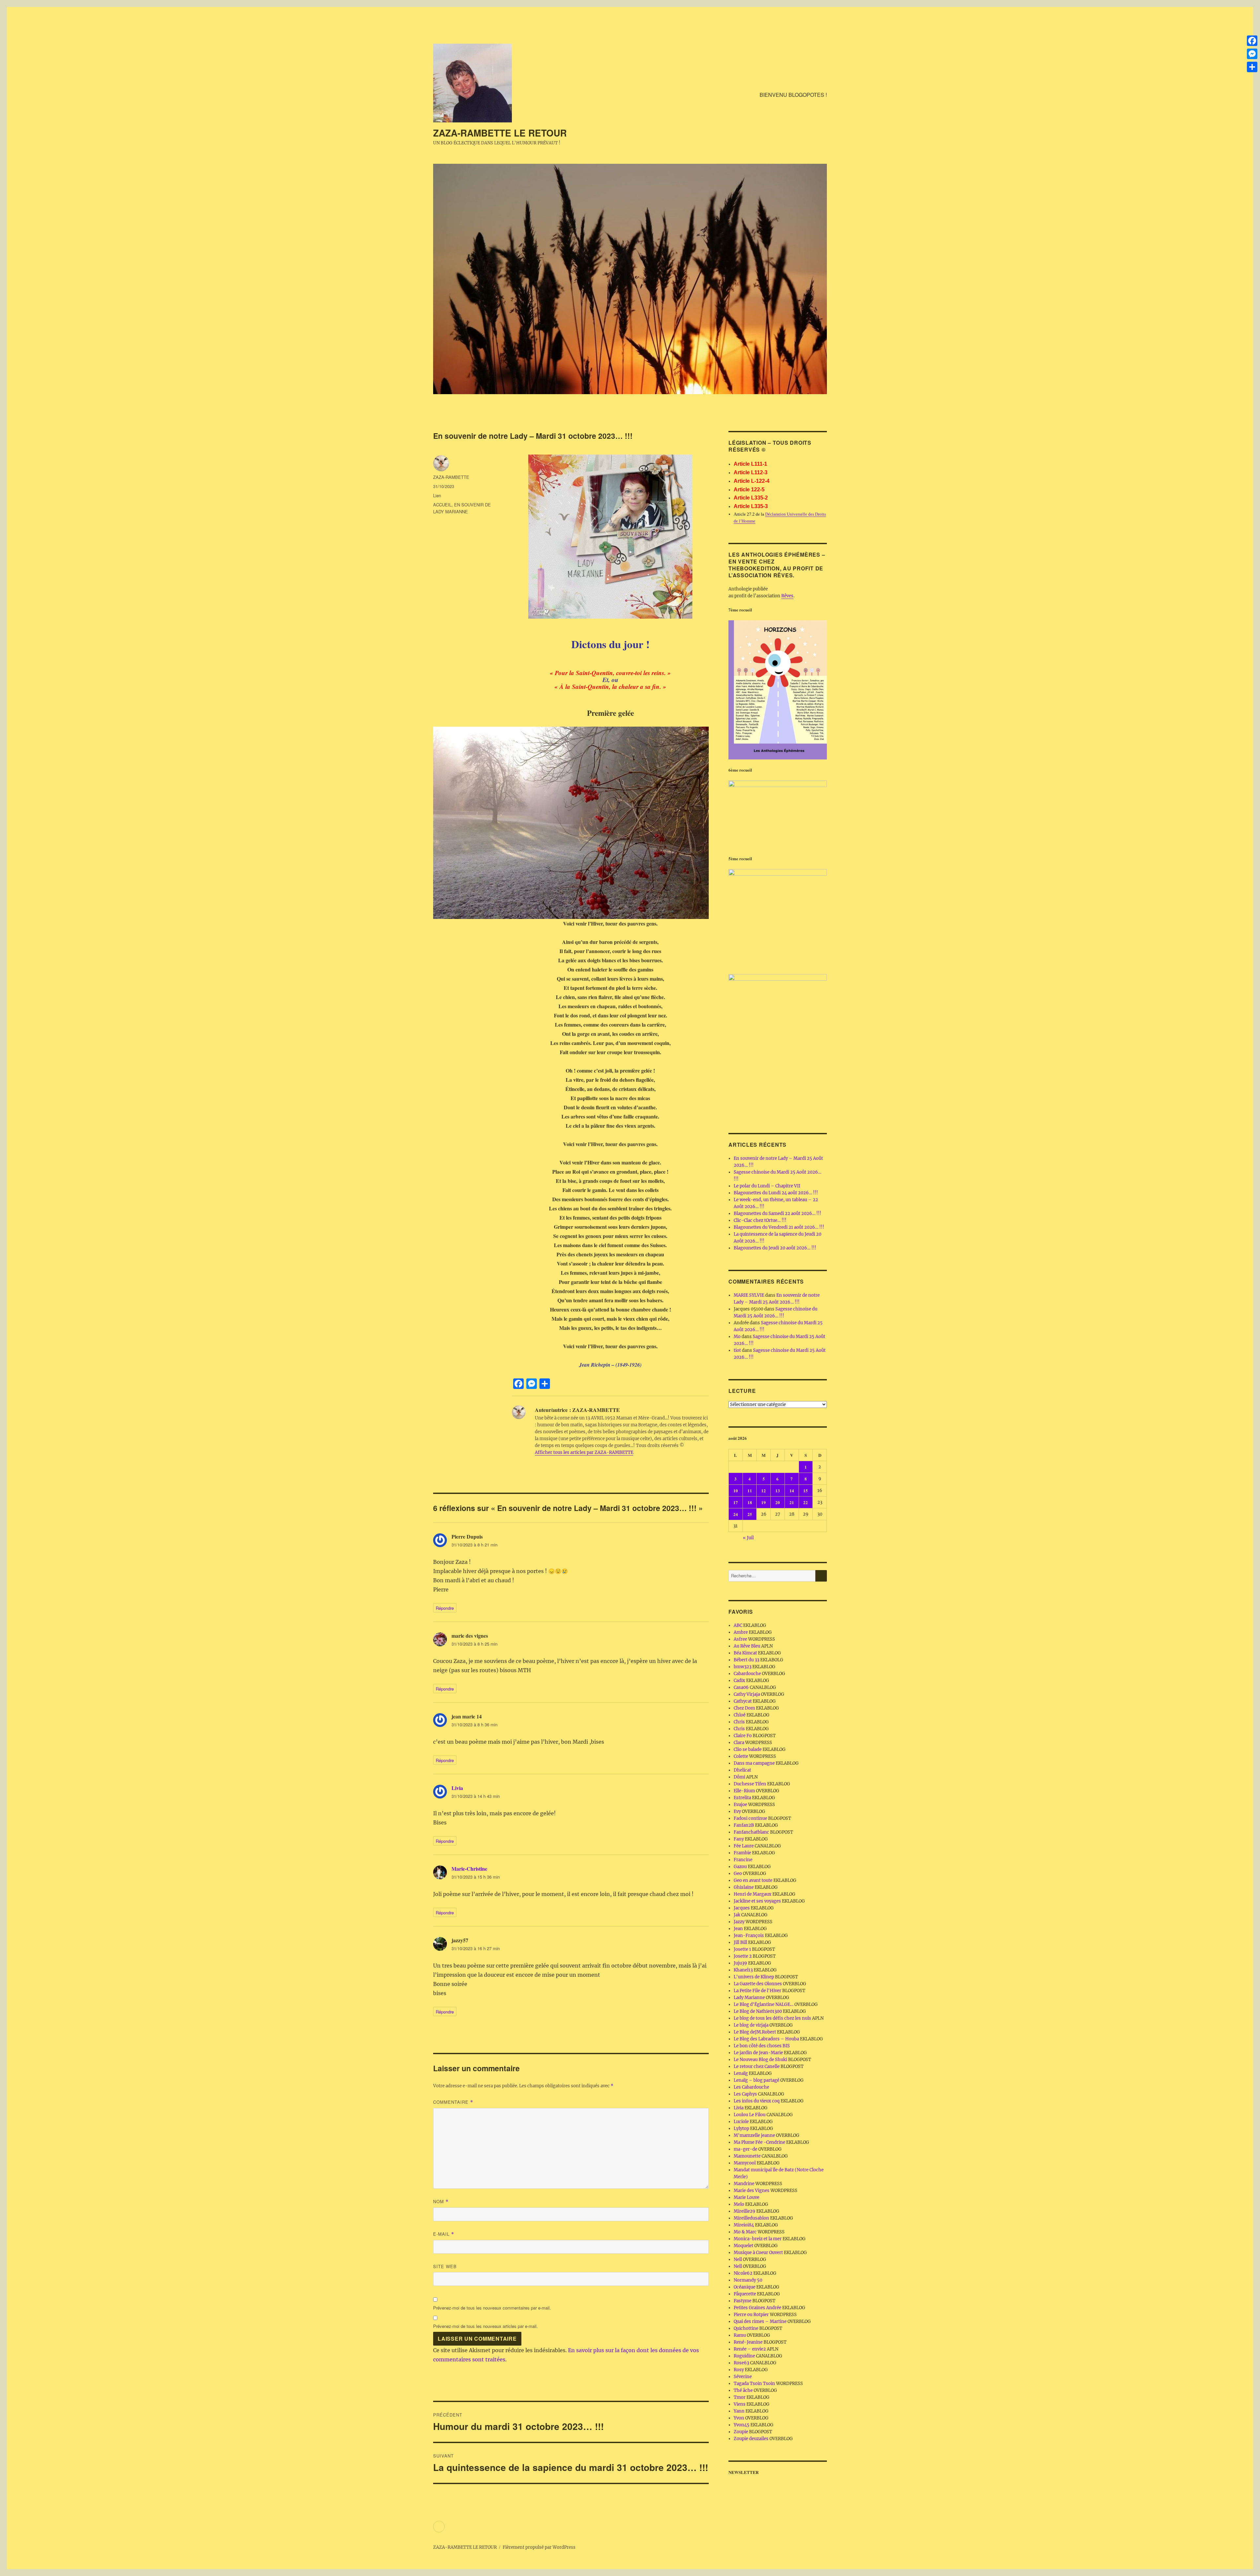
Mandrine (744, 2184)
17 (736, 1502)
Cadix (739, 1681)
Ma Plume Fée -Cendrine (759, 2142)
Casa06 (741, 1687)
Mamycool (745, 2163)
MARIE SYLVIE (749, 1295)
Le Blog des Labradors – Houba (766, 2039)
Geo (738, 1873)
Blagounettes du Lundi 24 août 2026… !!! (776, 1193)
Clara (739, 1743)
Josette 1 (742, 1949)
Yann (739, 2411)
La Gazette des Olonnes (758, 1984)
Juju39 (740, 1963)
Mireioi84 (744, 2225)
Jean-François (749, 1936)
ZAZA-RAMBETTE (451, 477)
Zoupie (741, 2432)
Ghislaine (744, 1887)
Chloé (740, 1715)
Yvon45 (742, 2425)
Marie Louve (746, 2197)
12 (764, 1490)
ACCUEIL (442, 505)
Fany (739, 1839)
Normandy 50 (748, 2280)
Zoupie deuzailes (751, 2439)
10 (736, 1490)
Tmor (740, 2397)
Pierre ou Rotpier (751, 2315)
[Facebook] (1252, 41)
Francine (743, 1860)
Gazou (740, 1867)
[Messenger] (1252, 54)
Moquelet (744, 2246)
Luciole (741, 2122)
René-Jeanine (748, 2342)
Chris (739, 1722)
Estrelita (742, 1798)
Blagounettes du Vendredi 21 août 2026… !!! (779, 1227)
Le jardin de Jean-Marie (758, 2053)
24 (736, 1514)
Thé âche (743, 2390)
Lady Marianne (749, 1998)
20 (778, 1502)
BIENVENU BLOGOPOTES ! (793, 95)
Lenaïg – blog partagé (756, 2080)
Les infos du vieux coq (757, 2101)
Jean (738, 1929)
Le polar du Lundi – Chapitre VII (767, 1186)
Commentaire (453, 2102)
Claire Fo (743, 1736)
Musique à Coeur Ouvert (758, 2253)
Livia (457, 1788)
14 (792, 1490)
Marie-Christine (469, 1869)
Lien (437, 495)
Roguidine (744, 2356)
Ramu (740, 2335)
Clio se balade (748, 1749)
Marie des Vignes (752, 2191)
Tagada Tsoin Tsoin (754, 2384)
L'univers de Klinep (754, 1977)
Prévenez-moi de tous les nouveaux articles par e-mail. (485, 2326)
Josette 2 (743, 1956)
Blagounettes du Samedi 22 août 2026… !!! (777, 1213)
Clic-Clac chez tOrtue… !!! (760, 1220)
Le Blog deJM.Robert (755, 2032)
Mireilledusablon (751, 2218)
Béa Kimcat (745, 1653)
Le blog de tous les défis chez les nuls (772, 2018)
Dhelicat (742, 1770)
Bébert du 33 (746, 1660)
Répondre (445, 1608)
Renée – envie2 (750, 2349)
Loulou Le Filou (750, 2115)
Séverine (743, 2377)
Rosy (739, 2370)
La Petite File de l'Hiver (757, 1991)
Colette (741, 1756)
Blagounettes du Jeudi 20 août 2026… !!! (775, 1248)
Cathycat (743, 1701)
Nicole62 (743, 2273)
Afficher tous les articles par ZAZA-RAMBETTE (584, 1452)
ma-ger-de (745, 2149)
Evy (737, 1811)
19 (764, 1502)
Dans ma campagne (754, 1763)
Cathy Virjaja (747, 1694)
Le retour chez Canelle (757, 2066)
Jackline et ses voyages (757, 1901)
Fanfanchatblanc (751, 1832)
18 (750, 1502)
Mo (737, 1337)
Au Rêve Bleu (747, 1646)
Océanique (745, 2287)
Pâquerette (745, 2294)
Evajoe (740, 1805)
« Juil (748, 1538)
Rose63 (741, 2363)
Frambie (742, 1853)
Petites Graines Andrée (757, 2308)
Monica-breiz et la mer (758, 2239)
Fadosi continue (750, 1818)
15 (806, 1490)
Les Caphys (745, 2094)
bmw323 (743, 1667)
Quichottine (746, 2328)
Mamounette (747, 2156)
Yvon (739, 2418)
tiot (737, 1350)
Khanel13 (743, 1970)
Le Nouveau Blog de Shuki (760, 2060)
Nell (738, 2259)
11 (750, 1490)
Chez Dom (744, 1708)
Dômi (739, 1777)
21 (792, 1502)
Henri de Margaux (753, 1894)
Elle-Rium (744, 1791)
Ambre (741, 1632)
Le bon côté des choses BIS (762, 2046)
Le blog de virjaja (751, 2025)
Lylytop (741, 2129)
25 (750, 1514)
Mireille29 (745, 2211)
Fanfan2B (744, 1825)
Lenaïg (741, 2073)
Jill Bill (740, 1942)
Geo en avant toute (753, 1880)
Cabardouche (747, 1674)
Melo (739, 2204)
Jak (737, 1915)
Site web (445, 2266)
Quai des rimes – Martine (760, 2321)
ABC (738, 1625)
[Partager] (1252, 67)
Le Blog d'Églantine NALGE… (764, 2004)
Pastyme (743, 2301)
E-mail (444, 2234)
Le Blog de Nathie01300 (758, 2011)
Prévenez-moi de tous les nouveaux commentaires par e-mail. (492, 2308)
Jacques (742, 1908)
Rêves (787, 596)
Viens (740, 2404)
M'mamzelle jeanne (754, 2135)
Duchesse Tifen (750, 1784)
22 (806, 1502)
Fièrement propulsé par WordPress (539, 2547)
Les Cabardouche (751, 2087)
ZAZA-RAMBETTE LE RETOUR (500, 133)
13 (778, 1490)
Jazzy (739, 1922)
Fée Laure (744, 1846)
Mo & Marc (745, 2232)
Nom (441, 2201)
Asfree (740, 1639)
